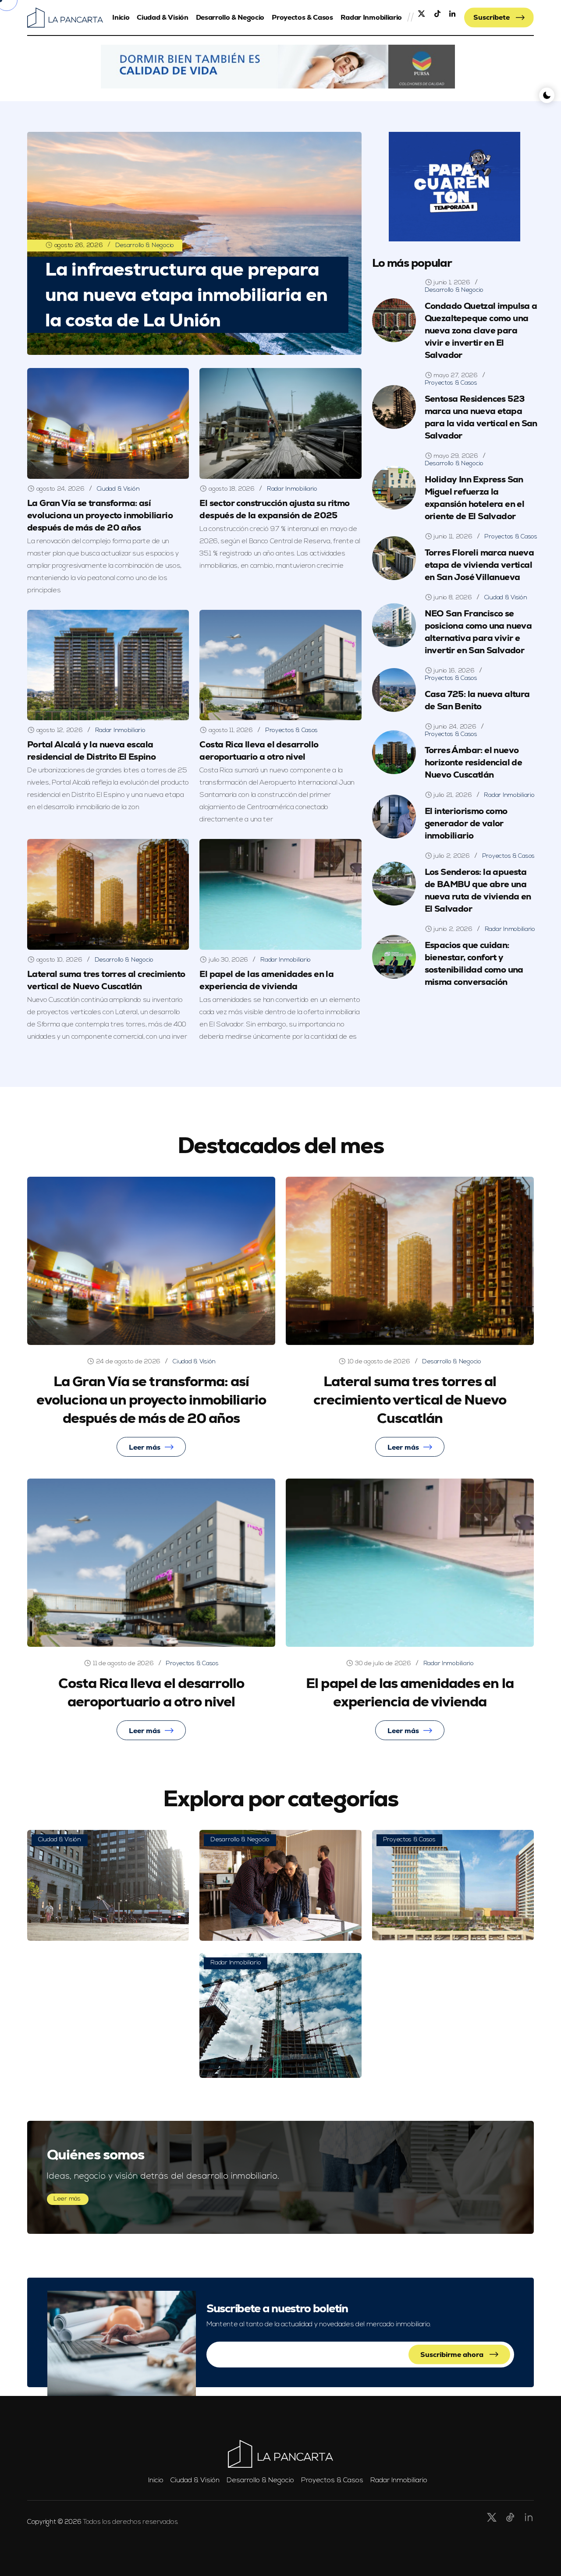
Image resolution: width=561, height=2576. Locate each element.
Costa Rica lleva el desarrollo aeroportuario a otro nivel (259, 750)
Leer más (145, 1447)
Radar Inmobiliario (371, 17)
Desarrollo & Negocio (230, 17)
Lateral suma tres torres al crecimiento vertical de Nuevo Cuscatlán (106, 980)
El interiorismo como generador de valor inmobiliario (466, 823)
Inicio (121, 17)
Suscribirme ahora (453, 2355)
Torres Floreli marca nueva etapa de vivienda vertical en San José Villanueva (479, 565)
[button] (278, 67)
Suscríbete (492, 17)
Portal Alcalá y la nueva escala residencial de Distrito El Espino (91, 750)
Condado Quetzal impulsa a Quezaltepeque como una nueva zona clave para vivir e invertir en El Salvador (481, 330)
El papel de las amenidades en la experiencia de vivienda (266, 980)
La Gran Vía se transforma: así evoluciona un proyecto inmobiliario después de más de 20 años (100, 515)
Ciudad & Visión (162, 17)
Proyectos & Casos (302, 17)
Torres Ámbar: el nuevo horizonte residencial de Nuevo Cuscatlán (474, 762)
